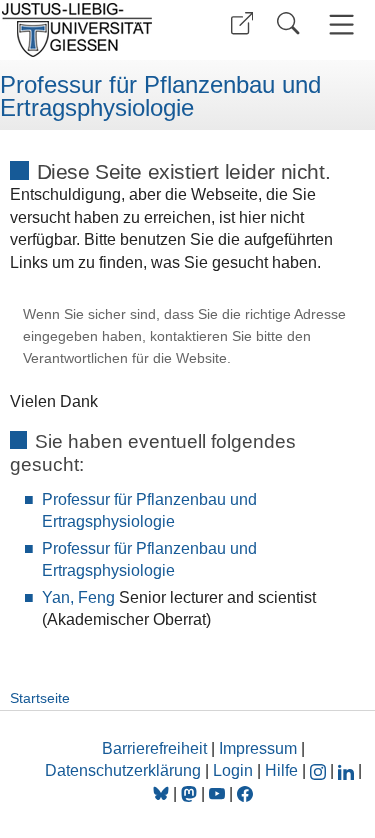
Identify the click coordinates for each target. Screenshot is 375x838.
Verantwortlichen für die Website (125, 358)
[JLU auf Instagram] (320, 770)
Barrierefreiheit (154, 748)
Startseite (40, 698)
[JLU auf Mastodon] (191, 793)
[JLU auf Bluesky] (163, 793)
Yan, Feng (78, 597)
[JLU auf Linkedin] (348, 770)
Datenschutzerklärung (123, 770)
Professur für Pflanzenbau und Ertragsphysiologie (160, 96)
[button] (242, 23)
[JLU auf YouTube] (217, 793)
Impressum (258, 748)
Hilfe (281, 770)
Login (235, 770)
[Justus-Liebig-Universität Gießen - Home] (90, 30)
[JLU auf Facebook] (245, 793)
